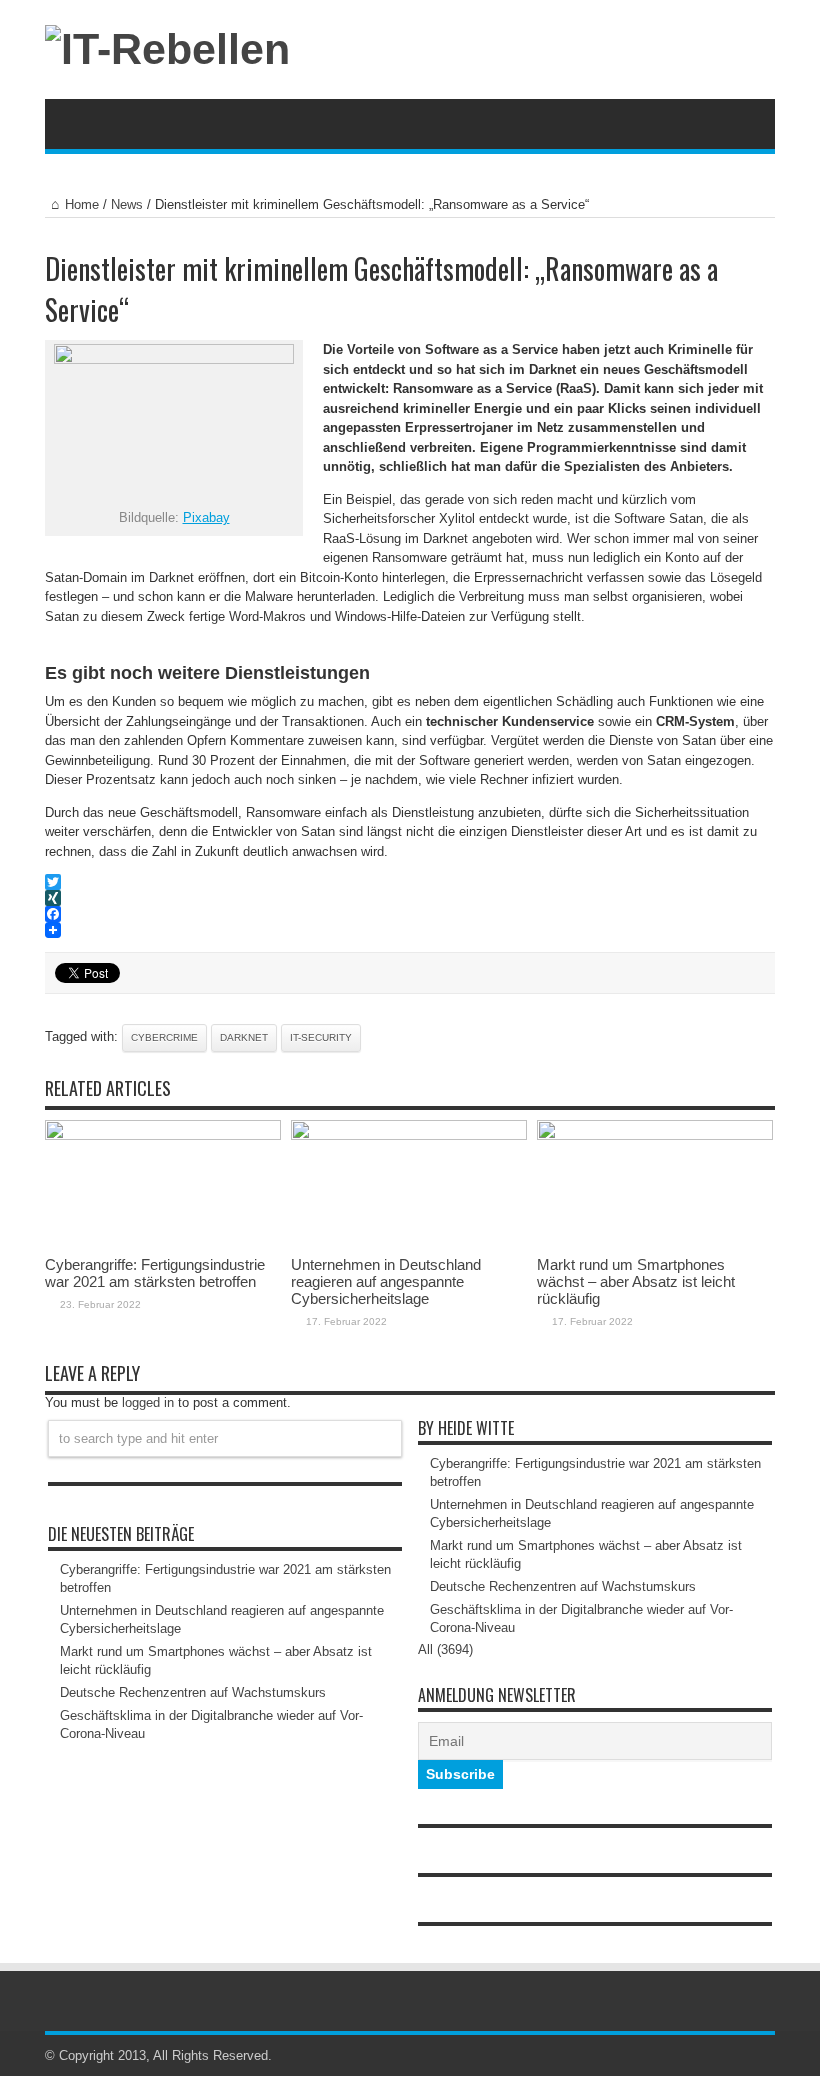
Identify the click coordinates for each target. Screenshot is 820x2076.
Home (82, 204)
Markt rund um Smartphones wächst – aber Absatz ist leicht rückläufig (636, 1281)
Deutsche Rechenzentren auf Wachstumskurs (193, 1692)
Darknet (244, 1037)
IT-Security (321, 1037)
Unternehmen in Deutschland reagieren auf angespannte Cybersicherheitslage (386, 1281)
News (127, 204)
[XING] (410, 898)
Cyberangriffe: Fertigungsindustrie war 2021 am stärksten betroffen (155, 1273)
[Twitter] (410, 882)
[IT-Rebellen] (167, 49)
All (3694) (445, 1649)
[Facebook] (410, 914)
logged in (148, 1402)
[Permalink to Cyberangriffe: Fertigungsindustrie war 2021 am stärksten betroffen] (163, 1135)
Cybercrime (164, 1037)
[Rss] (739, 2056)
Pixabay (206, 517)
